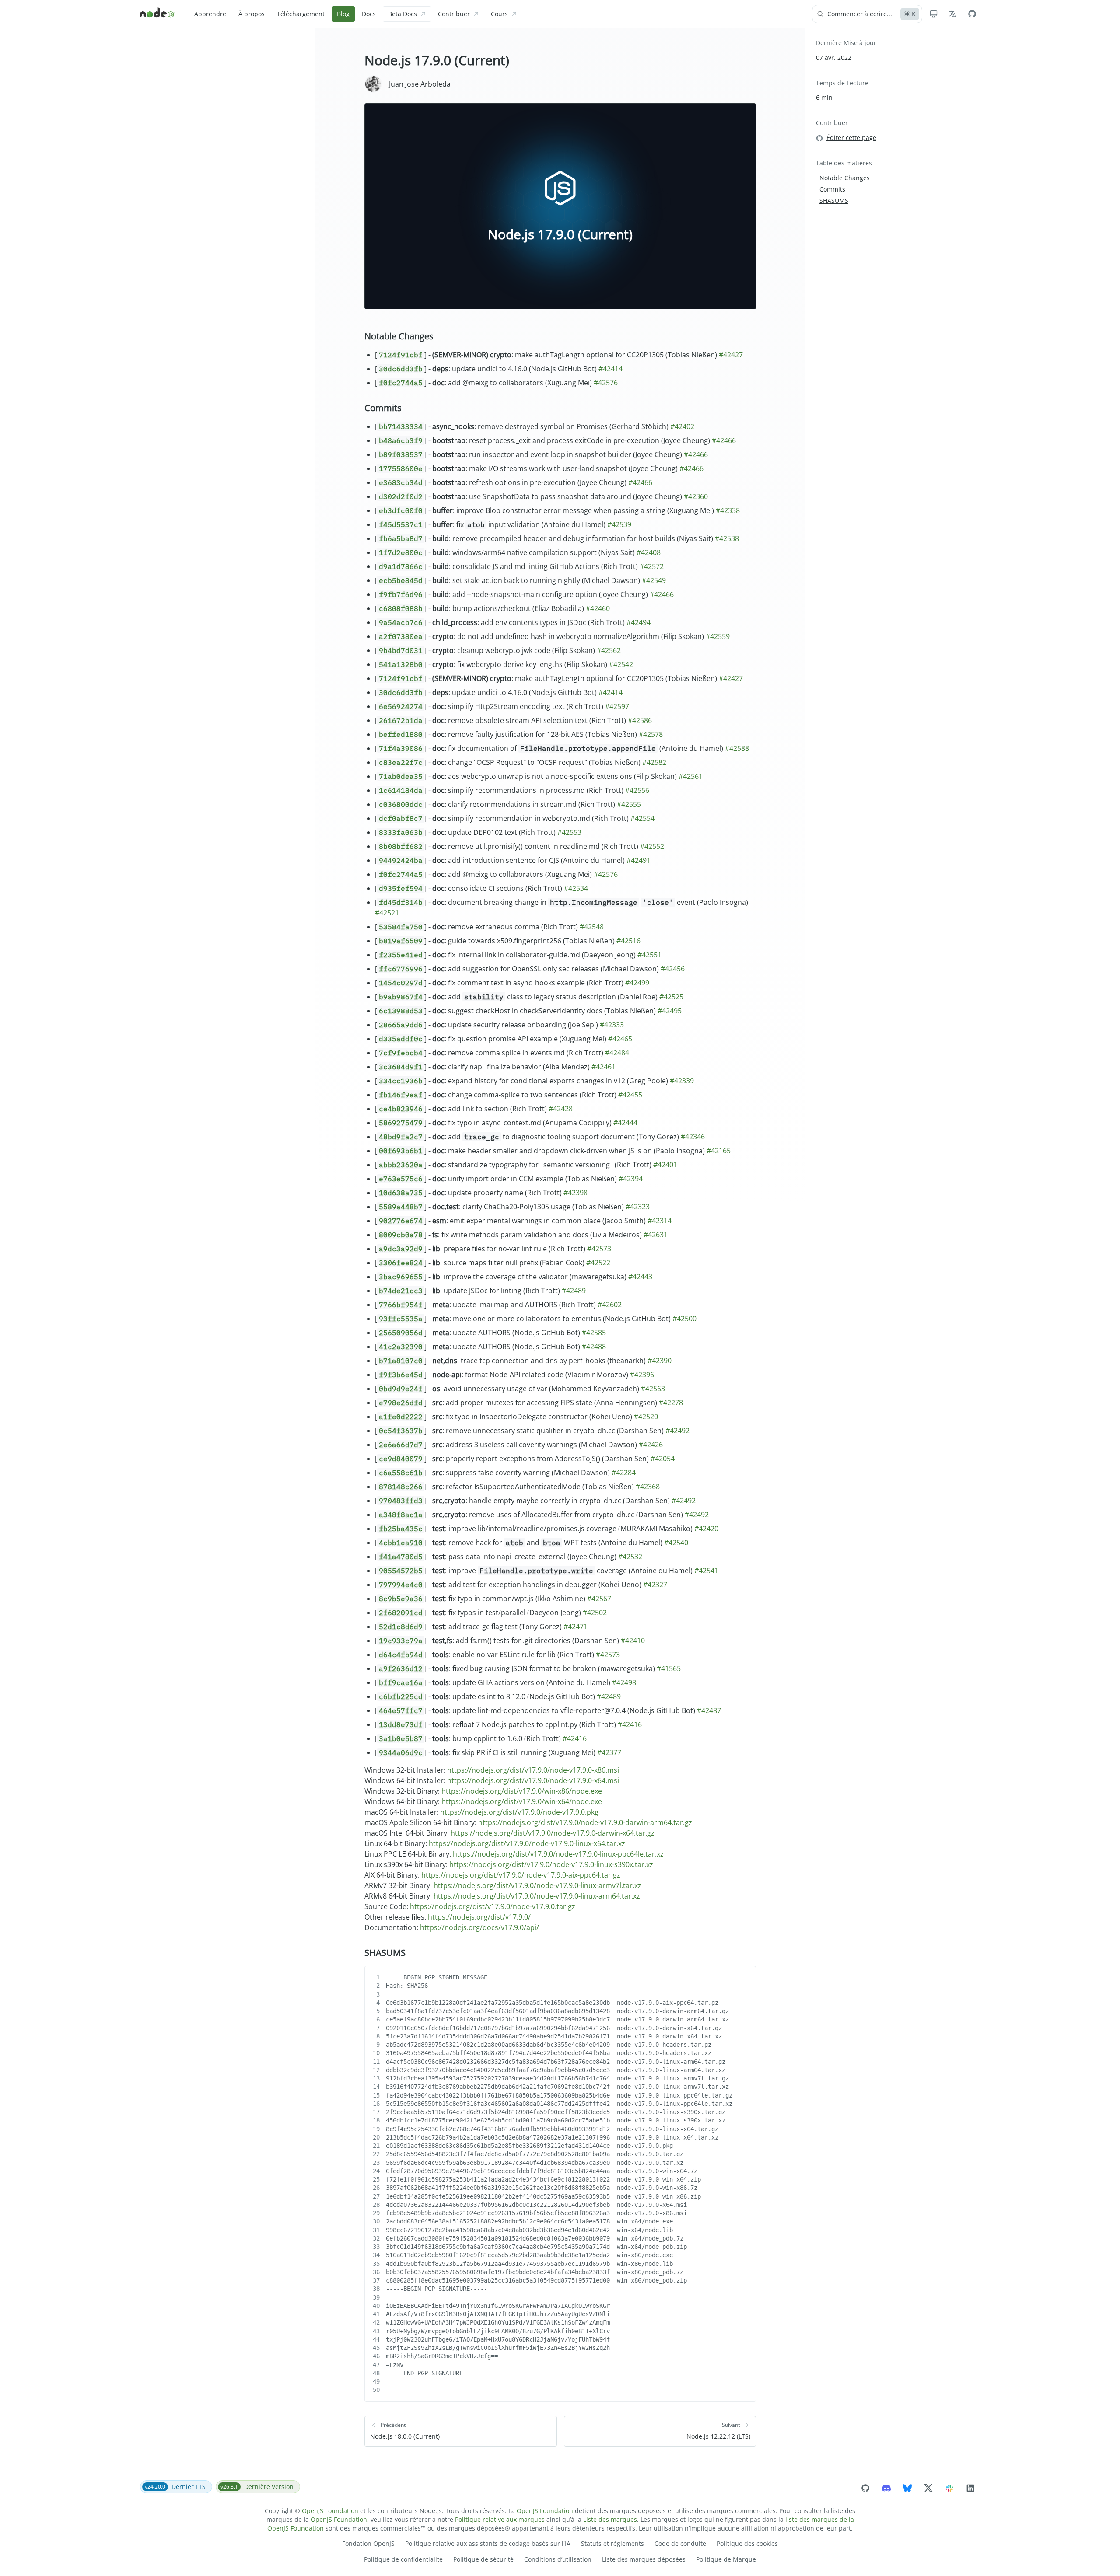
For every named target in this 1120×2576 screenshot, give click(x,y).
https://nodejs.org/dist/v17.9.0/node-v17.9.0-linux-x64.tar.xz (527, 1843)
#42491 (639, 860)
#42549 (654, 580)
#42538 (727, 538)
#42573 (599, 1249)
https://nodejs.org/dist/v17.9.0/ (479, 1917)
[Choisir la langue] (953, 14)
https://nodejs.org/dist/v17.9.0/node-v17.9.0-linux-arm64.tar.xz (537, 1896)
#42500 (684, 1319)
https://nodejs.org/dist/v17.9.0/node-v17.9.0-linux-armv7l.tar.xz (537, 1885)
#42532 (630, 1557)
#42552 (652, 846)
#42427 (731, 355)
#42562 (609, 650)
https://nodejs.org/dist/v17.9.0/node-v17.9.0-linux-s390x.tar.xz (551, 1864)
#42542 (621, 664)
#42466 (724, 440)
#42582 (654, 762)
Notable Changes (399, 336)
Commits (383, 408)
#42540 (676, 1543)
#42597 (617, 706)
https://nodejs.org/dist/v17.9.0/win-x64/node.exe (522, 1801)
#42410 (633, 1641)
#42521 (387, 913)
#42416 (630, 1724)
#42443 (640, 1277)
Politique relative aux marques (500, 2519)
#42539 (619, 524)
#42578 (651, 734)
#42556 (637, 790)
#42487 (709, 1710)
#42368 (648, 1487)
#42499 (637, 983)
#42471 (576, 1627)
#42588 (737, 748)
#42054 (663, 1459)
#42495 (670, 1011)
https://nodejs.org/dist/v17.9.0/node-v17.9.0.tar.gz (493, 1906)
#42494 (639, 622)
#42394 (631, 1179)
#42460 (598, 608)
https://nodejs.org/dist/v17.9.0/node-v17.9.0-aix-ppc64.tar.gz (521, 1875)
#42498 (624, 1682)
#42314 (660, 1221)
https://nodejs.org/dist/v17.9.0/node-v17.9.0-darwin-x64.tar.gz (553, 1833)
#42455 (630, 1095)
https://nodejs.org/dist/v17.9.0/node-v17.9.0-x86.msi (533, 1770)
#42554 (642, 818)
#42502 (595, 1613)
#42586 (640, 720)
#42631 (656, 1235)
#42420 (706, 1529)
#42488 (594, 1347)
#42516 (628, 941)
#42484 (617, 1053)
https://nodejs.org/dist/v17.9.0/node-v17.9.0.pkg (519, 1812)
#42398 (576, 1193)
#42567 (599, 1599)
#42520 (646, 1417)
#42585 (594, 1333)
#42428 (561, 1109)
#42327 (655, 1585)
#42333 (612, 1025)
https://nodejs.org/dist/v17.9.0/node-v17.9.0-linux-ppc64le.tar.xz (558, 1854)
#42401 (665, 1165)
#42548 (592, 927)
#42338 (728, 510)
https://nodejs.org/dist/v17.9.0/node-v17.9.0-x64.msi (533, 1780)
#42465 (620, 1039)
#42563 (653, 1389)
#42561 (691, 776)
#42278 (671, 1403)
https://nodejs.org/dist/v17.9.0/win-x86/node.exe (522, 1791)
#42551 (649, 955)
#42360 (696, 496)
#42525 (671, 997)
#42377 (609, 1752)
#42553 (569, 832)
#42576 (606, 383)
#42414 (611, 369)
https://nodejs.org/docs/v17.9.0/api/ (479, 1927)
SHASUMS (385, 1953)
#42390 (660, 1361)
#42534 (576, 888)
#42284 (624, 1473)
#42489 (574, 1291)
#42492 (677, 1431)
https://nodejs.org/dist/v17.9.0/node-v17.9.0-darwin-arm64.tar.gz (585, 1822)
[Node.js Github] (972, 14)
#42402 (682, 426)
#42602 (610, 1305)
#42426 (651, 1445)
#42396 (642, 1375)
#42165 (719, 1151)
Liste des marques (610, 2519)
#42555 (629, 804)
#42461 (604, 1067)
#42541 (706, 1571)
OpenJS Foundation (330, 2511)
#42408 (649, 552)
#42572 (652, 566)
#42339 (682, 1081)
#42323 (638, 1207)
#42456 (673, 969)
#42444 (625, 1123)
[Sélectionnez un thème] (934, 14)
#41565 (669, 1668)
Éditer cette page (851, 138)
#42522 (598, 1263)
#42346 (693, 1137)
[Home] (157, 14)
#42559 (718, 636)
